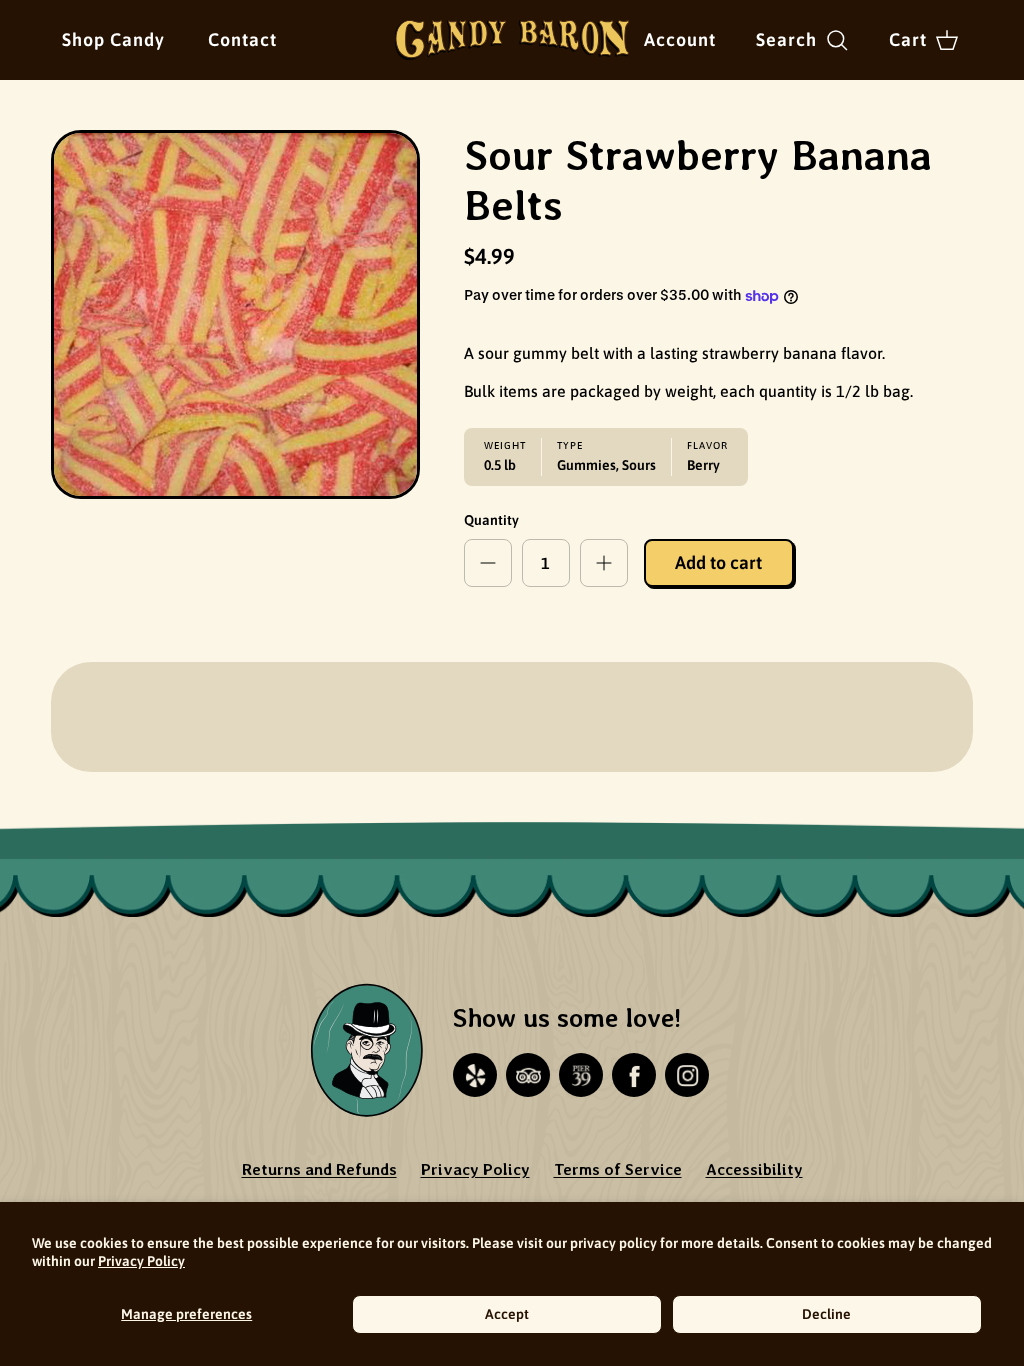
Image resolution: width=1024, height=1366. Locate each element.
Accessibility (754, 1169)
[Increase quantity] (604, 563)
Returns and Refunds (319, 1169)
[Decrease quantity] (488, 563)
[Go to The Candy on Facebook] (634, 1075)
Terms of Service (618, 1169)
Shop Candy (113, 39)
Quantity (491, 520)
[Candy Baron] (512, 40)
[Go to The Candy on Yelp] (475, 1075)
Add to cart (718, 562)
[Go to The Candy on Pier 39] (581, 1075)
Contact (242, 39)
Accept (507, 1314)
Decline (826, 1314)
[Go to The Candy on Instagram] (687, 1075)
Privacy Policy (141, 1261)
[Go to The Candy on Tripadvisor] (528, 1075)
